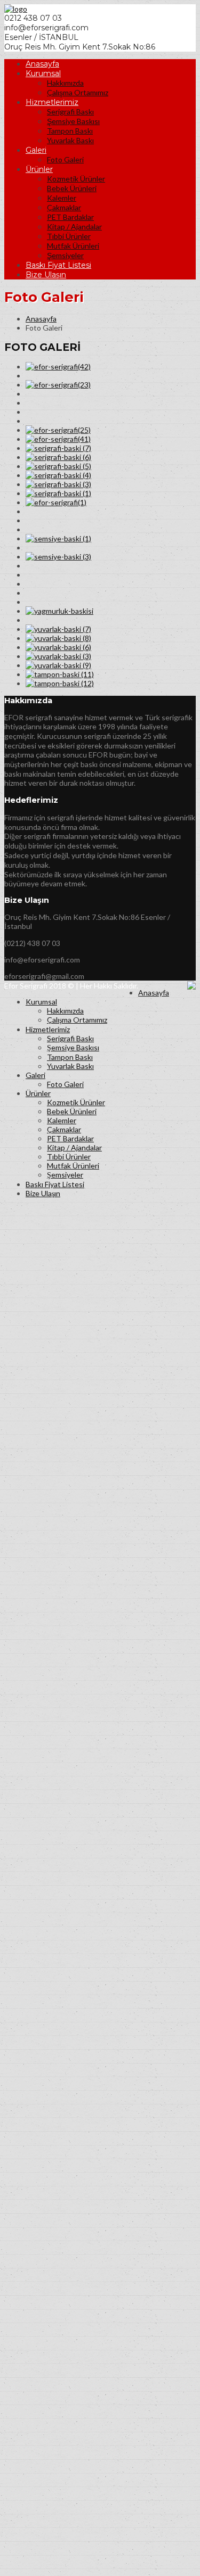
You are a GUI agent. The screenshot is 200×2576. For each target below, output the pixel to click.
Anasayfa (42, 64)
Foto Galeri (65, 159)
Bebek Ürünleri (72, 188)
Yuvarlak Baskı (70, 140)
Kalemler (62, 198)
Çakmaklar (64, 207)
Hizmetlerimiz (52, 102)
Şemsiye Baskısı (73, 121)
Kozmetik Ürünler (76, 179)
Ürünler (39, 169)
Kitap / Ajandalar (74, 227)
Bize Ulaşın (46, 275)
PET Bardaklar (70, 217)
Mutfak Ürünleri (73, 246)
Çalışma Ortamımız (78, 92)
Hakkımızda (65, 83)
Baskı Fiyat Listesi (58, 265)
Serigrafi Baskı (70, 112)
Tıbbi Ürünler (69, 236)
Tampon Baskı (70, 131)
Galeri (36, 150)
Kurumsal (43, 73)
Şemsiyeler (65, 255)
